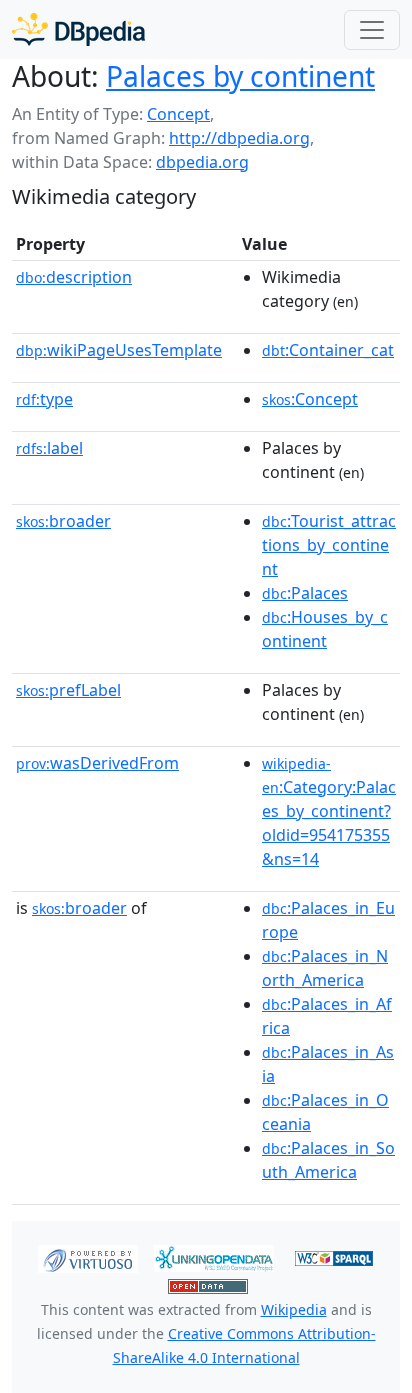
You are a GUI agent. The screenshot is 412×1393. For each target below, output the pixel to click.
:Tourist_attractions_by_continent (329, 545)
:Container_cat (328, 350)
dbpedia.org (202, 162)
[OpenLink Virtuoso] (88, 1257)
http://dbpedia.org (239, 138)
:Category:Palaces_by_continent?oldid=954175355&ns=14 (329, 812)
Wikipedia (294, 1309)
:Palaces (305, 593)
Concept (178, 114)
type (44, 399)
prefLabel (68, 690)
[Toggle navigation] (372, 30)
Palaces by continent (240, 76)
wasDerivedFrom (97, 763)
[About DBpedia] (78, 29)
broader (63, 521)
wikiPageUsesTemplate (119, 350)
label (49, 448)
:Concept (310, 399)
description (74, 277)
